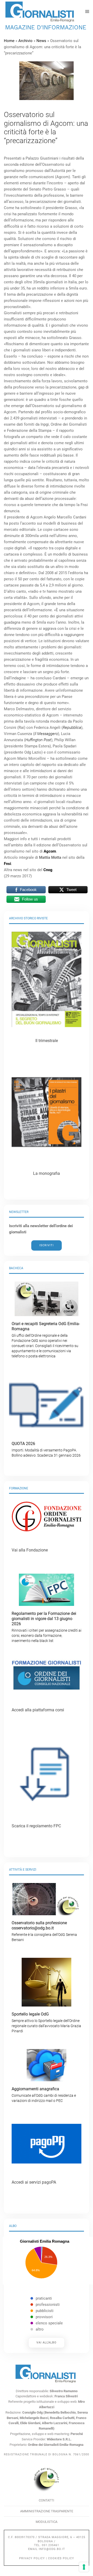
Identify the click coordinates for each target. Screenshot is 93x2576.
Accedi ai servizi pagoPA (34, 2182)
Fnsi (7, 864)
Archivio (25, 41)
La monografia (47, 1173)
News (41, 41)
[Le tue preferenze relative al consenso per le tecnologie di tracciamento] (84, 2567)
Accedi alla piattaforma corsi (38, 1710)
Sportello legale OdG (46, 2022)
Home (9, 41)
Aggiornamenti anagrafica (44, 2095)
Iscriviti (47, 1245)
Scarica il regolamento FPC (36, 1826)
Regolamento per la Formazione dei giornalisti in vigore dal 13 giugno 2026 (47, 1627)
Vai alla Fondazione (30, 1550)
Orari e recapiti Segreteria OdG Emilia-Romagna (46, 1340)
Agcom (50, 851)
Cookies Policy (61, 2558)
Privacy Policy (32, 2558)
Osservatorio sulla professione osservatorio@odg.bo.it (44, 1931)
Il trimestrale (47, 1041)
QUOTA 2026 (46, 1449)
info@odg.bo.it (52, 2549)
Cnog (48, 870)
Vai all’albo (47, 2343)
